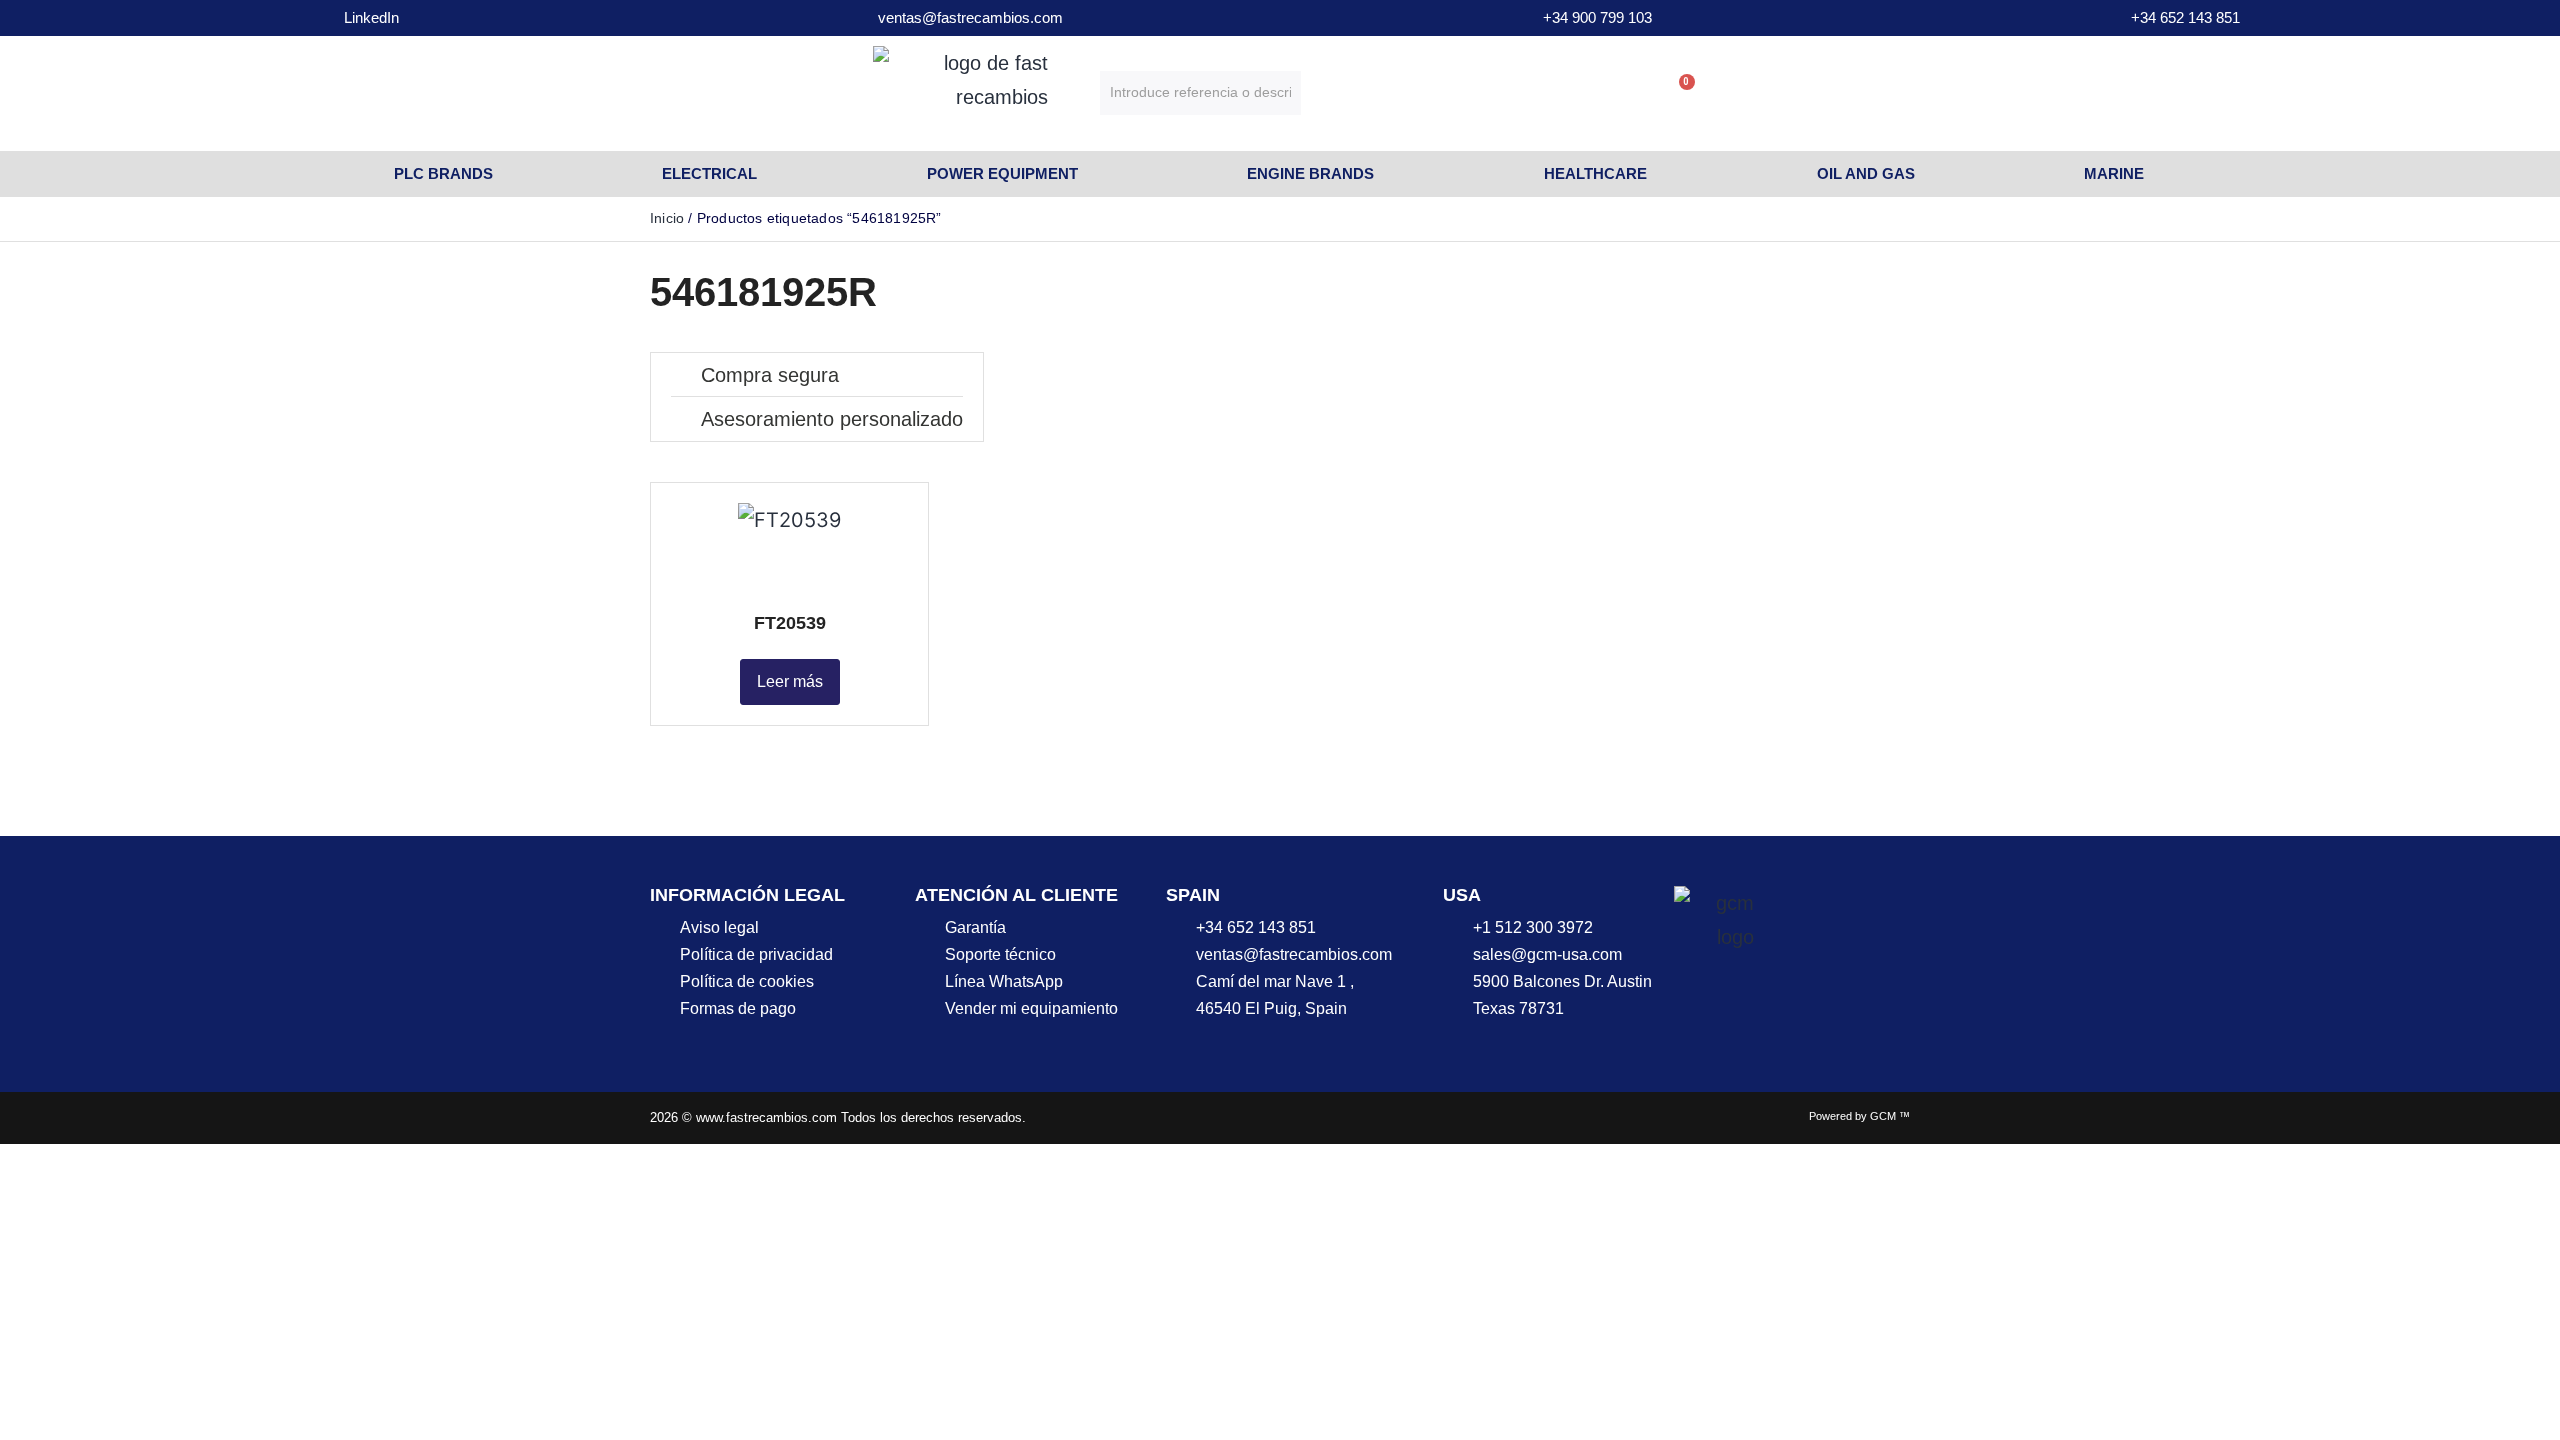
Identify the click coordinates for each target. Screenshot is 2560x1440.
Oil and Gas (1866, 173)
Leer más (790, 681)
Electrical (709, 173)
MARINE (2114, 173)
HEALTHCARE (1595, 173)
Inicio (667, 218)
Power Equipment (1002, 173)
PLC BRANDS (443, 173)
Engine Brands (1310, 173)
